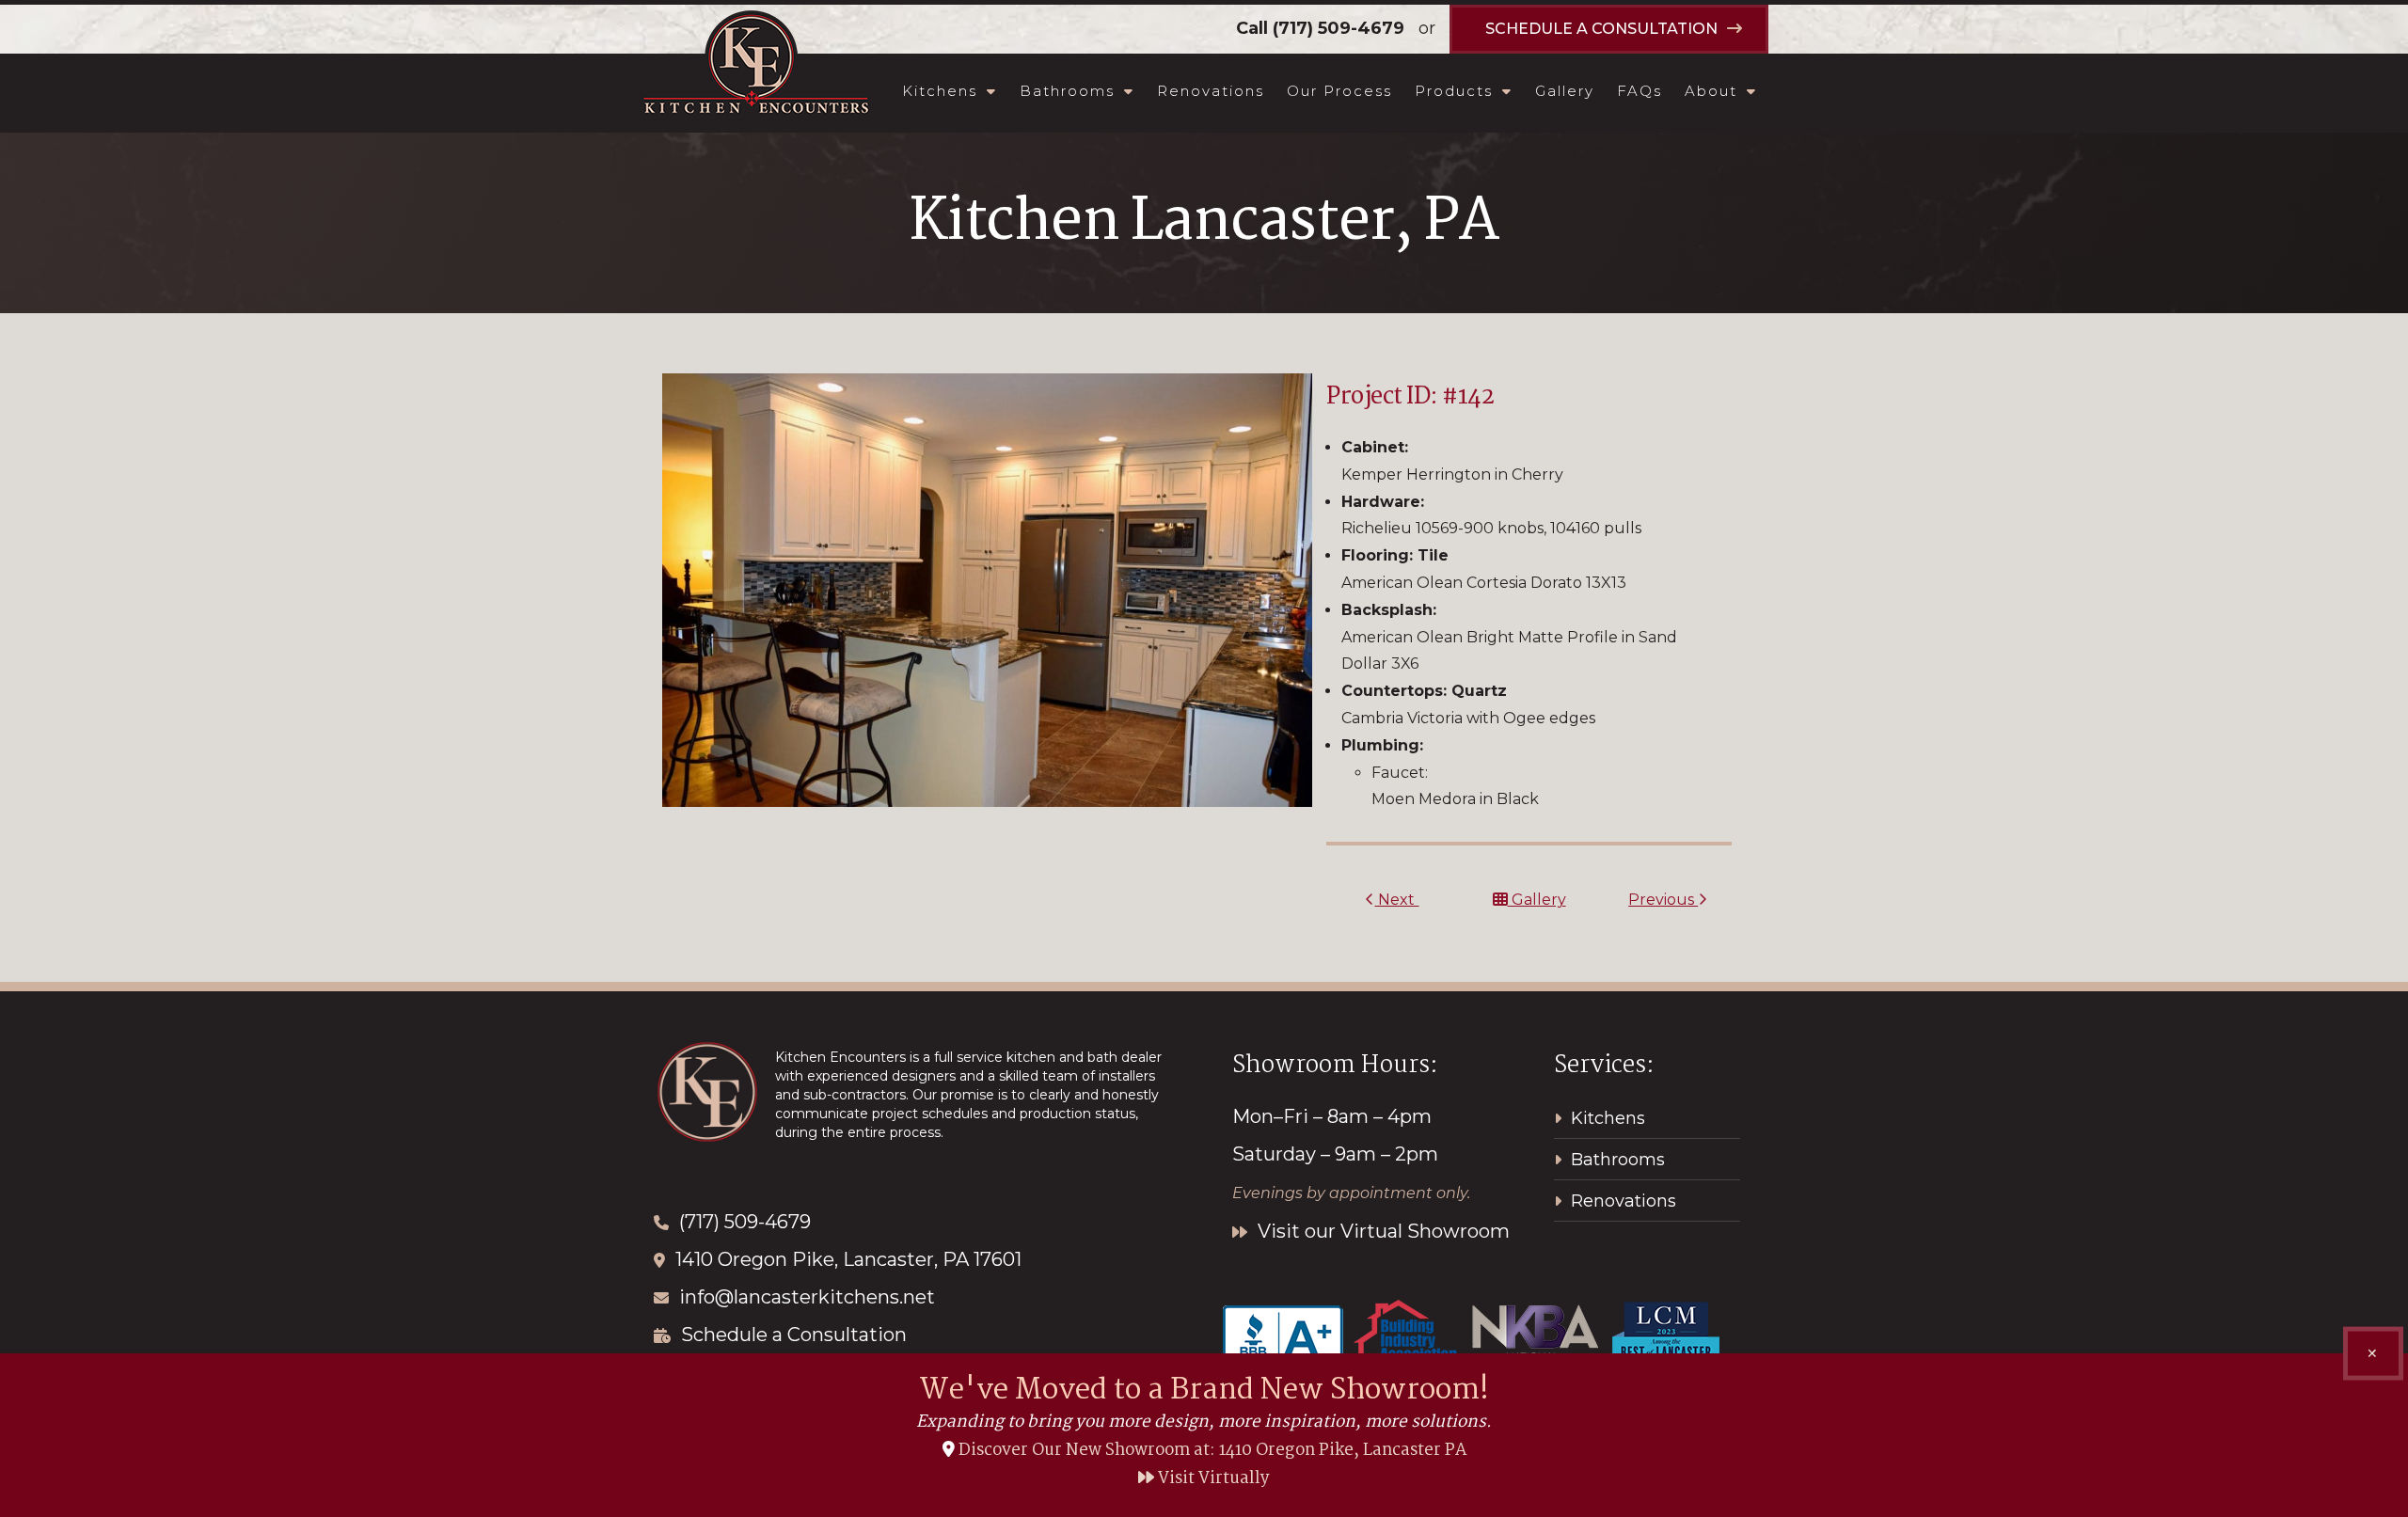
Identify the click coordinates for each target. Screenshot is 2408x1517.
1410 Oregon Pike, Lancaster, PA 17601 (848, 1259)
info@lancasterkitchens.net (807, 1297)
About (1711, 91)
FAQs (1640, 91)
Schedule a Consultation (794, 1335)
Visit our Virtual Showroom (1381, 1231)
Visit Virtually (1212, 1479)
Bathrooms (1067, 91)
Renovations (1211, 91)
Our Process (1339, 91)
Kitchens (940, 91)
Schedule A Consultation (1601, 29)
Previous (1663, 900)
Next (1396, 900)
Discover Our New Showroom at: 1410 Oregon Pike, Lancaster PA (1212, 1451)
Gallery (1565, 91)
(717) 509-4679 (1339, 28)
